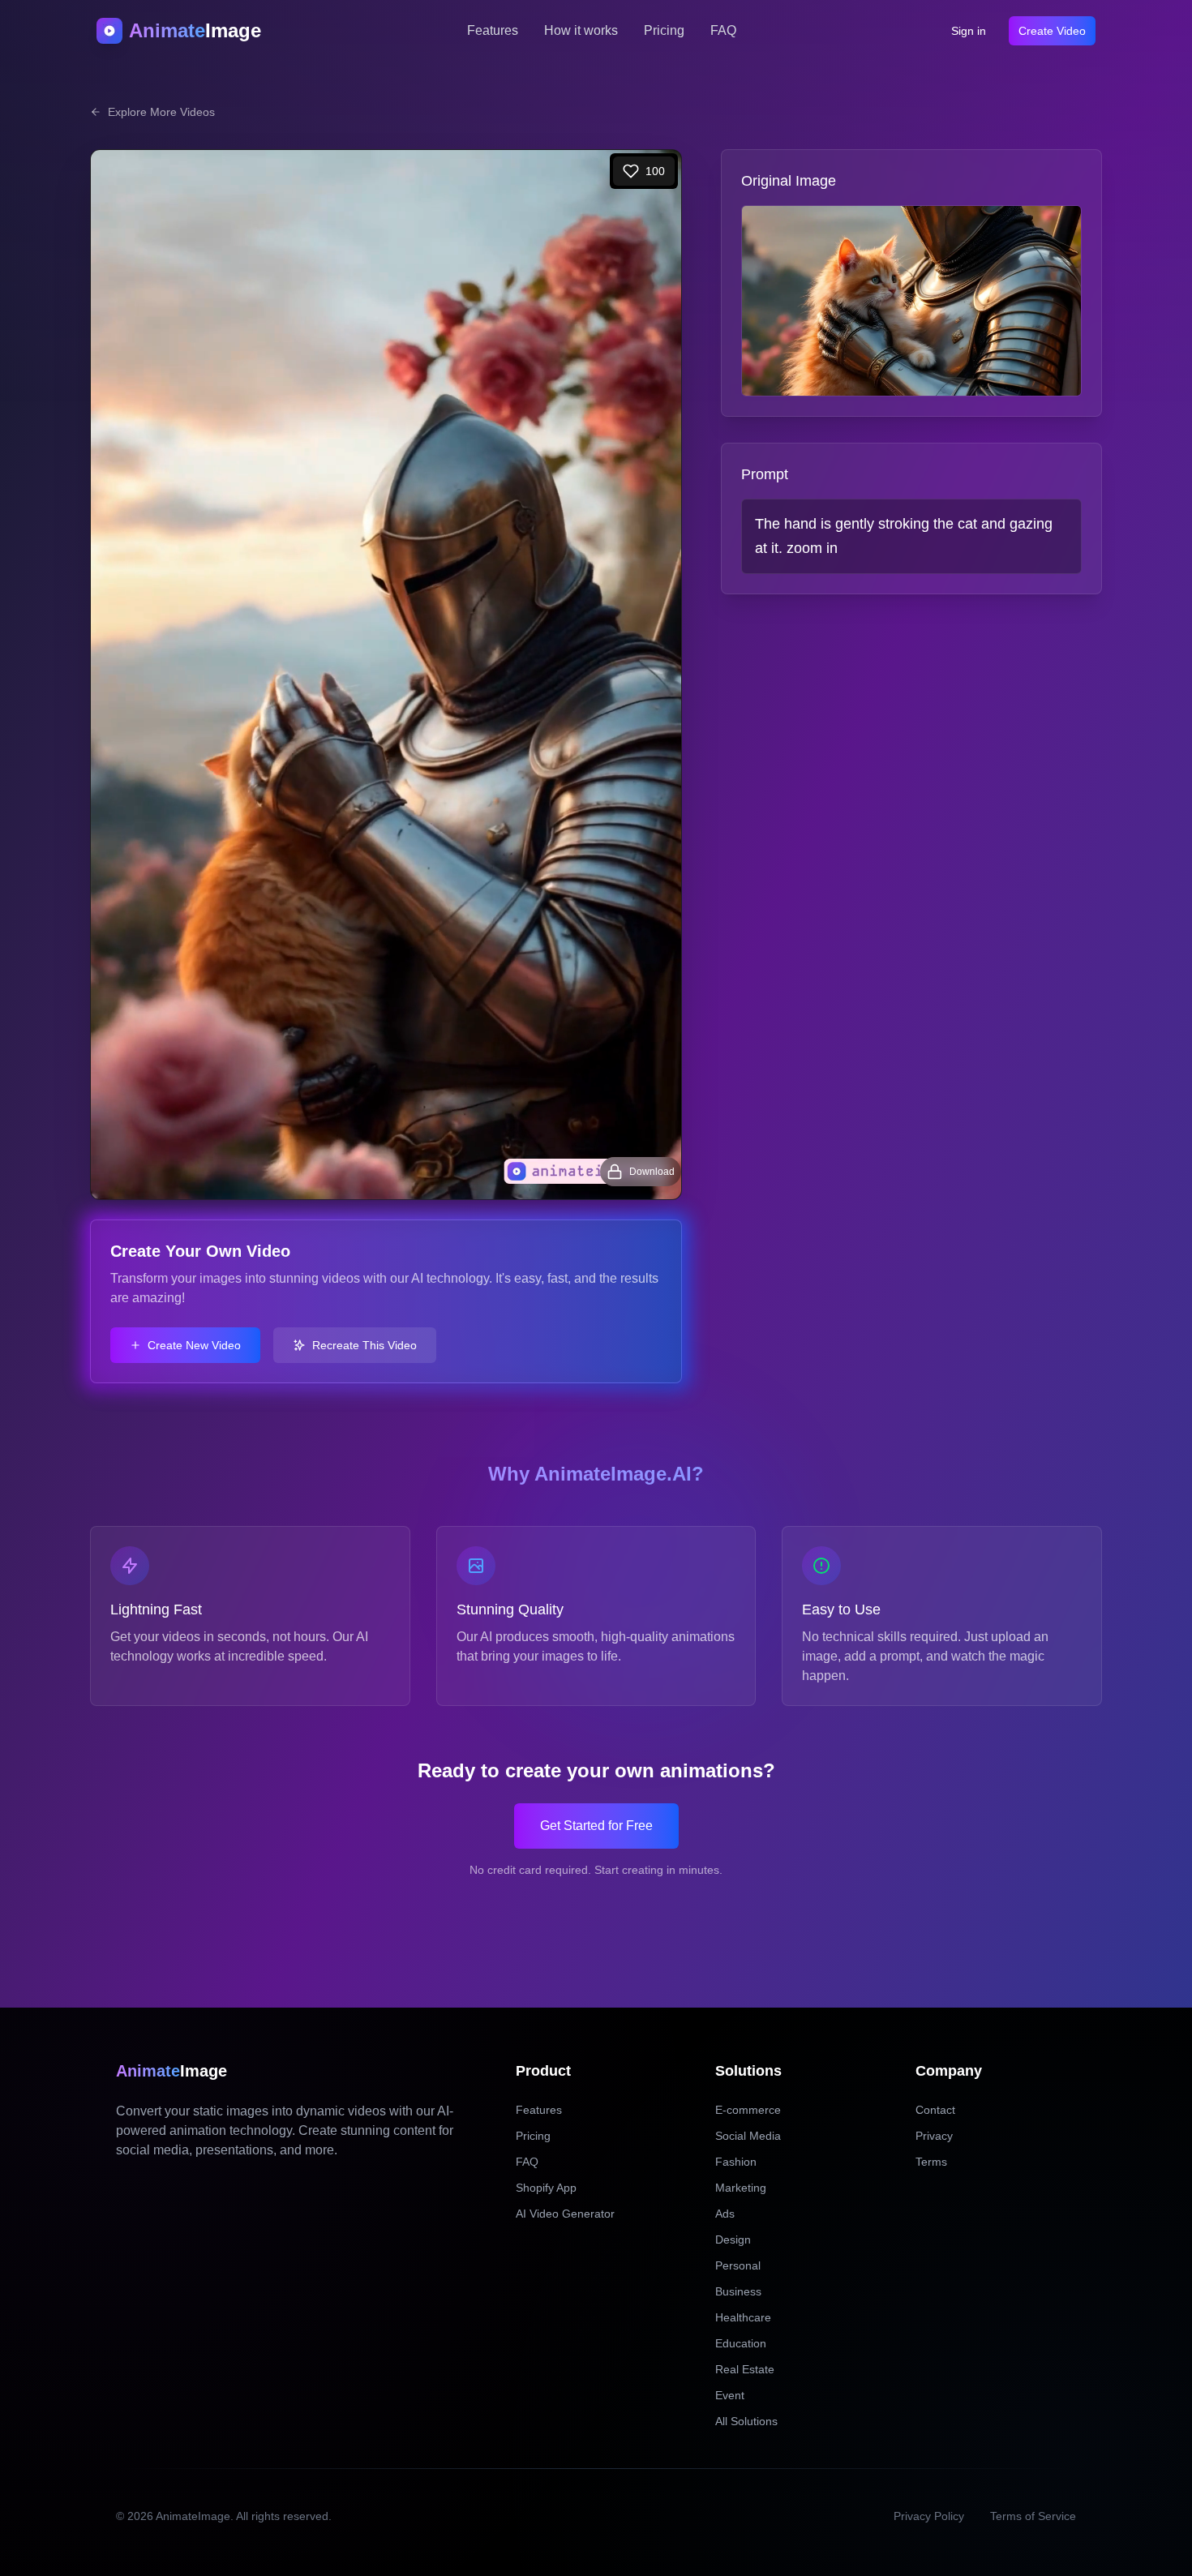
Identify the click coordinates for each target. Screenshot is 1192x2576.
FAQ (723, 30)
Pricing (664, 30)
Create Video (1052, 31)
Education (741, 2343)
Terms (931, 2162)
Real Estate (745, 2369)
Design (733, 2240)
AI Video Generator (565, 2214)
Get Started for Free (596, 1826)
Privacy (934, 2136)
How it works (581, 30)
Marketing (741, 2188)
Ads (725, 2214)
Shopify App (546, 2188)
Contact (935, 2110)
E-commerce (748, 2110)
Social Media (748, 2136)
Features (493, 30)
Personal (738, 2265)
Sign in (969, 31)
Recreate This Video (364, 1345)
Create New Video (194, 1345)
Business (738, 2291)
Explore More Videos (161, 112)
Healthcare (743, 2317)
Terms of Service (1033, 2516)
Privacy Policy (929, 2516)
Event (730, 2395)
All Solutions (746, 2421)
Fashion (736, 2162)
